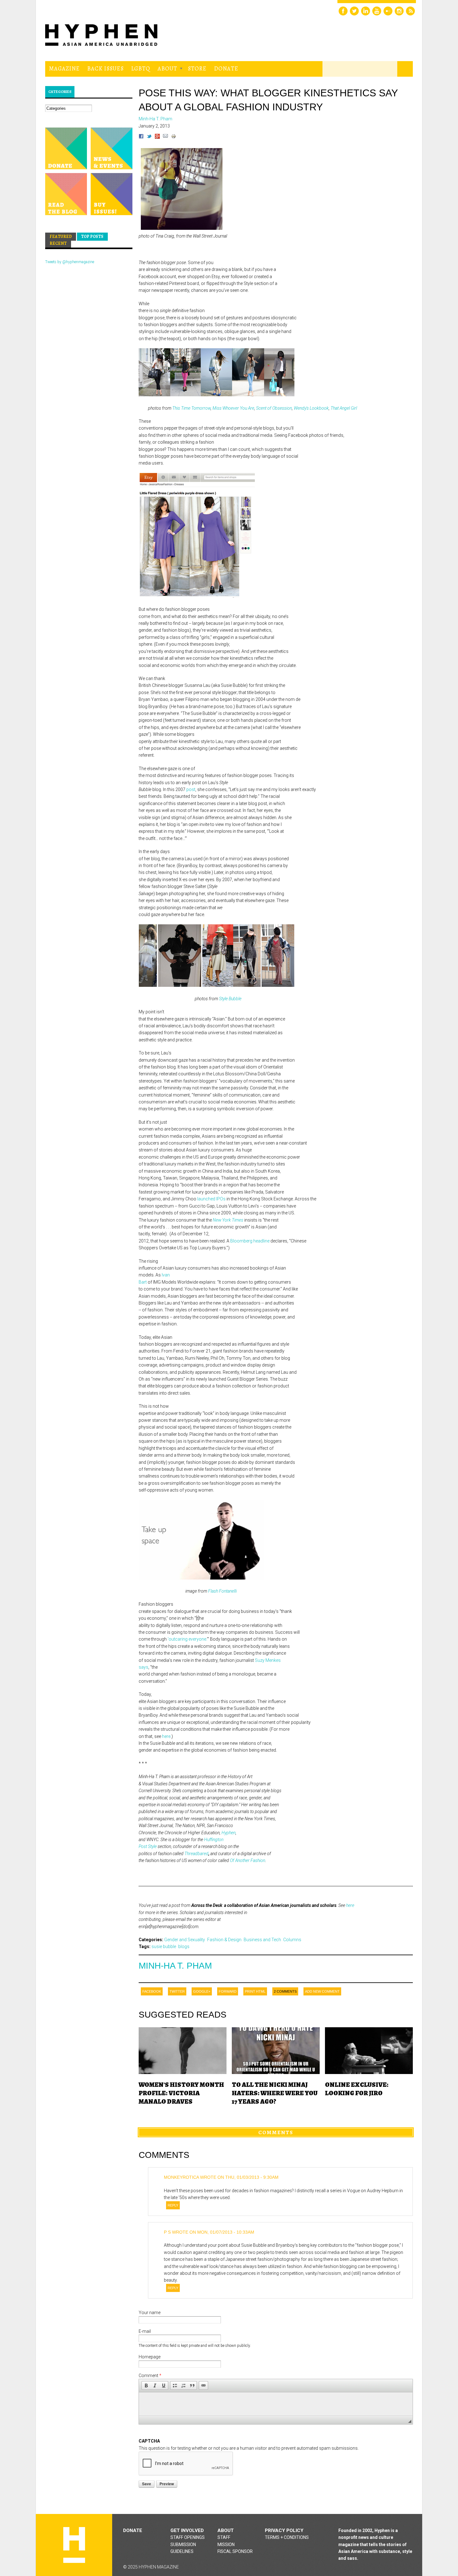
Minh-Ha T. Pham (175, 1966)
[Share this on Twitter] (149, 137)
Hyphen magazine (74, 2545)
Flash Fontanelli (222, 1591)
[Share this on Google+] (157, 137)
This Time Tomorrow (191, 408)
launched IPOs (211, 1199)
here (166, 1736)
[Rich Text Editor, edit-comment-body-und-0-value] (276, 2404)
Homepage (150, 2357)
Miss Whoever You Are (233, 408)
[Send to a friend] (165, 137)
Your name (150, 2313)
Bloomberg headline (250, 1241)
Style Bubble (230, 999)
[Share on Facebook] (141, 137)
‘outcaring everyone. (187, 1639)
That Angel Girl (344, 408)
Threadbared (196, 1854)
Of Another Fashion (248, 1860)
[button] (146, 2385)
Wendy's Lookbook (311, 408)
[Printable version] (174, 137)
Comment (150, 2376)
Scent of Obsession (274, 408)
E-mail (145, 2331)
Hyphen (229, 1833)
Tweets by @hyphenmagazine (70, 262)
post (191, 789)
